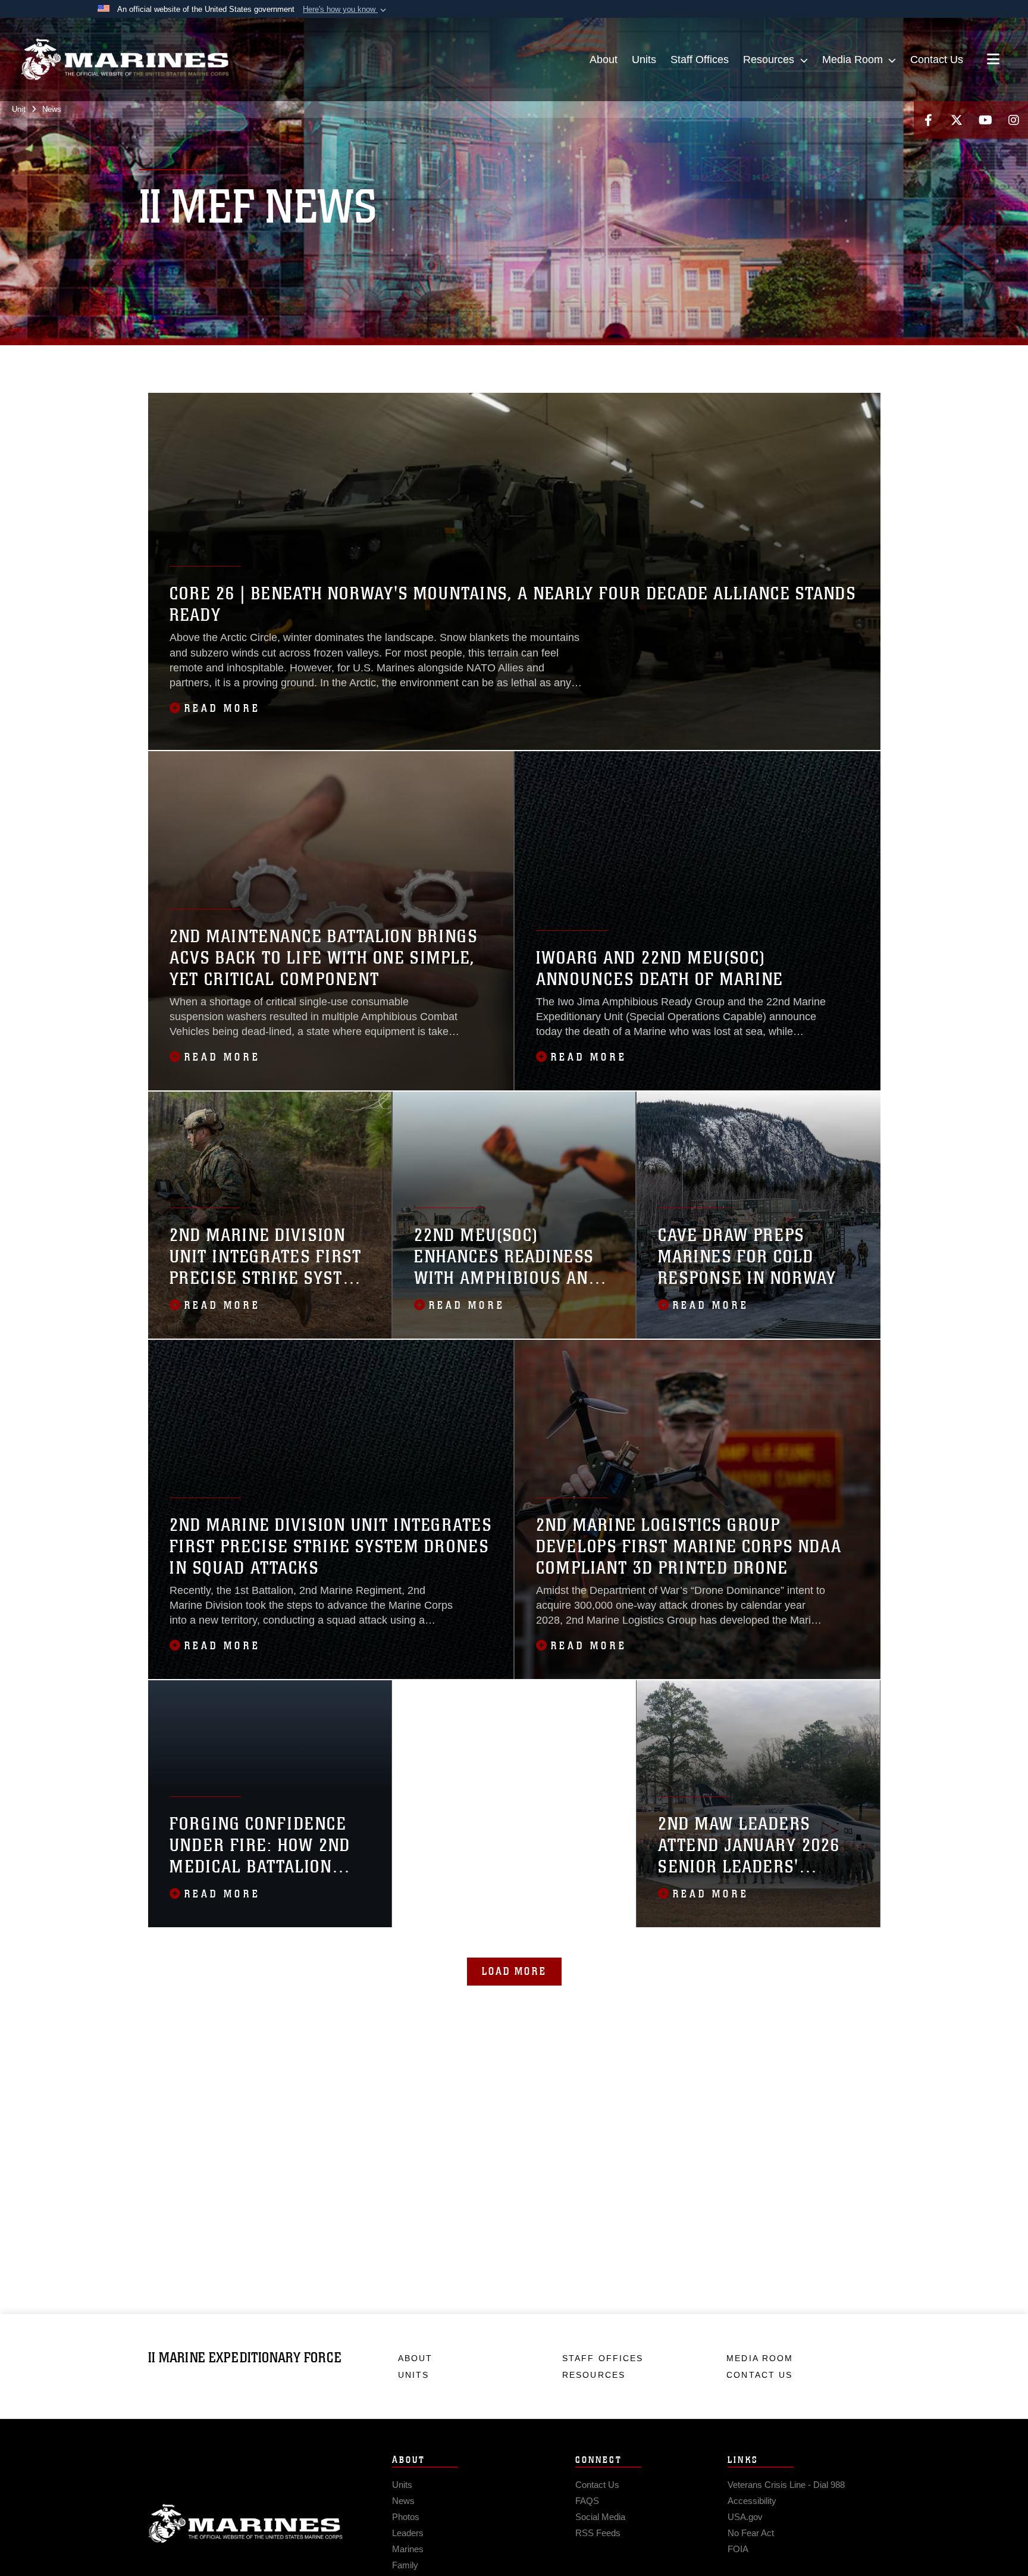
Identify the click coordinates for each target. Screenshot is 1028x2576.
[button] (346, 10)
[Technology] (856, 361)
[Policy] (701, 361)
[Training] (158, 377)
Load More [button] (514, 1971)
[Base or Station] (210, 361)
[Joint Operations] (546, 361)
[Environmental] (417, 361)
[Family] (468, 361)
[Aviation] (184, 361)
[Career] (235, 361)
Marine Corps (246, 2524)
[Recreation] (727, 361)
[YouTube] (985, 120)
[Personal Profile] (676, 361)
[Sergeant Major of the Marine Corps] (805, 361)
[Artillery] (158, 361)
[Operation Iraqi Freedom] (649, 361)
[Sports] (831, 361)
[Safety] (779, 361)
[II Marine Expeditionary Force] (125, 60)
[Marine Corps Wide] (572, 361)
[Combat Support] (287, 361)
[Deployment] (365, 361)
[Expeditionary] (442, 361)
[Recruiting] (753, 361)
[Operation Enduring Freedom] (624, 361)
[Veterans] (184, 377)
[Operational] (598, 361)
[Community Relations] (339, 361)
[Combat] (261, 361)
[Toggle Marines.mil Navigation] (993, 60)
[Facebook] (928, 120)
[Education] (391, 361)
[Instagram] (1014, 120)
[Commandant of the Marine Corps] (313, 361)
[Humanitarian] (520, 361)
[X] (957, 120)
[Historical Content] (494, 361)
